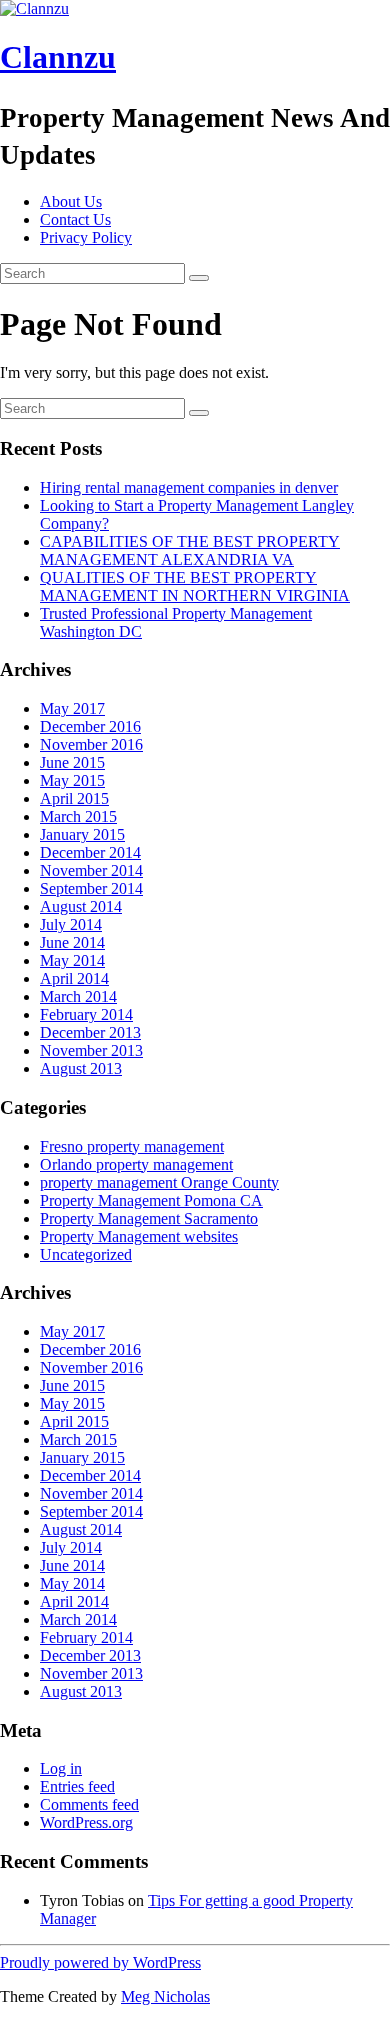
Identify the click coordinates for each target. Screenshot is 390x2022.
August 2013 (81, 1068)
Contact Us (75, 219)
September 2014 (91, 888)
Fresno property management (132, 1146)
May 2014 (72, 960)
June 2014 (72, 942)
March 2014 (78, 996)
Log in (61, 1768)
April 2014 (74, 978)
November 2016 (91, 744)
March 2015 (78, 816)
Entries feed (77, 1786)
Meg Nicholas (165, 1996)
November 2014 (91, 870)
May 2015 (72, 780)
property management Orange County (159, 1182)
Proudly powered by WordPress (100, 1962)
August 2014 (81, 906)
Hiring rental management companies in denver (189, 487)
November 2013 (91, 1050)
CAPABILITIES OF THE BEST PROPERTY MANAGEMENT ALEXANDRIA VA (190, 550)
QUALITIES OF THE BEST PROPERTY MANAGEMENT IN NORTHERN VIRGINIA (195, 586)
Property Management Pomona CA (151, 1200)
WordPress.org (86, 1822)
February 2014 (86, 1014)
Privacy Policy (86, 237)
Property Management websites (139, 1236)
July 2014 (71, 924)
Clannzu (58, 57)
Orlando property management (136, 1164)
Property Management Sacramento (149, 1218)
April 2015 (74, 798)
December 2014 (90, 852)
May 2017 (72, 708)
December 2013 (90, 1032)
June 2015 (72, 762)
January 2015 (82, 834)
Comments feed (89, 1804)
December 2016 (90, 726)
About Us (71, 201)
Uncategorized (86, 1254)
